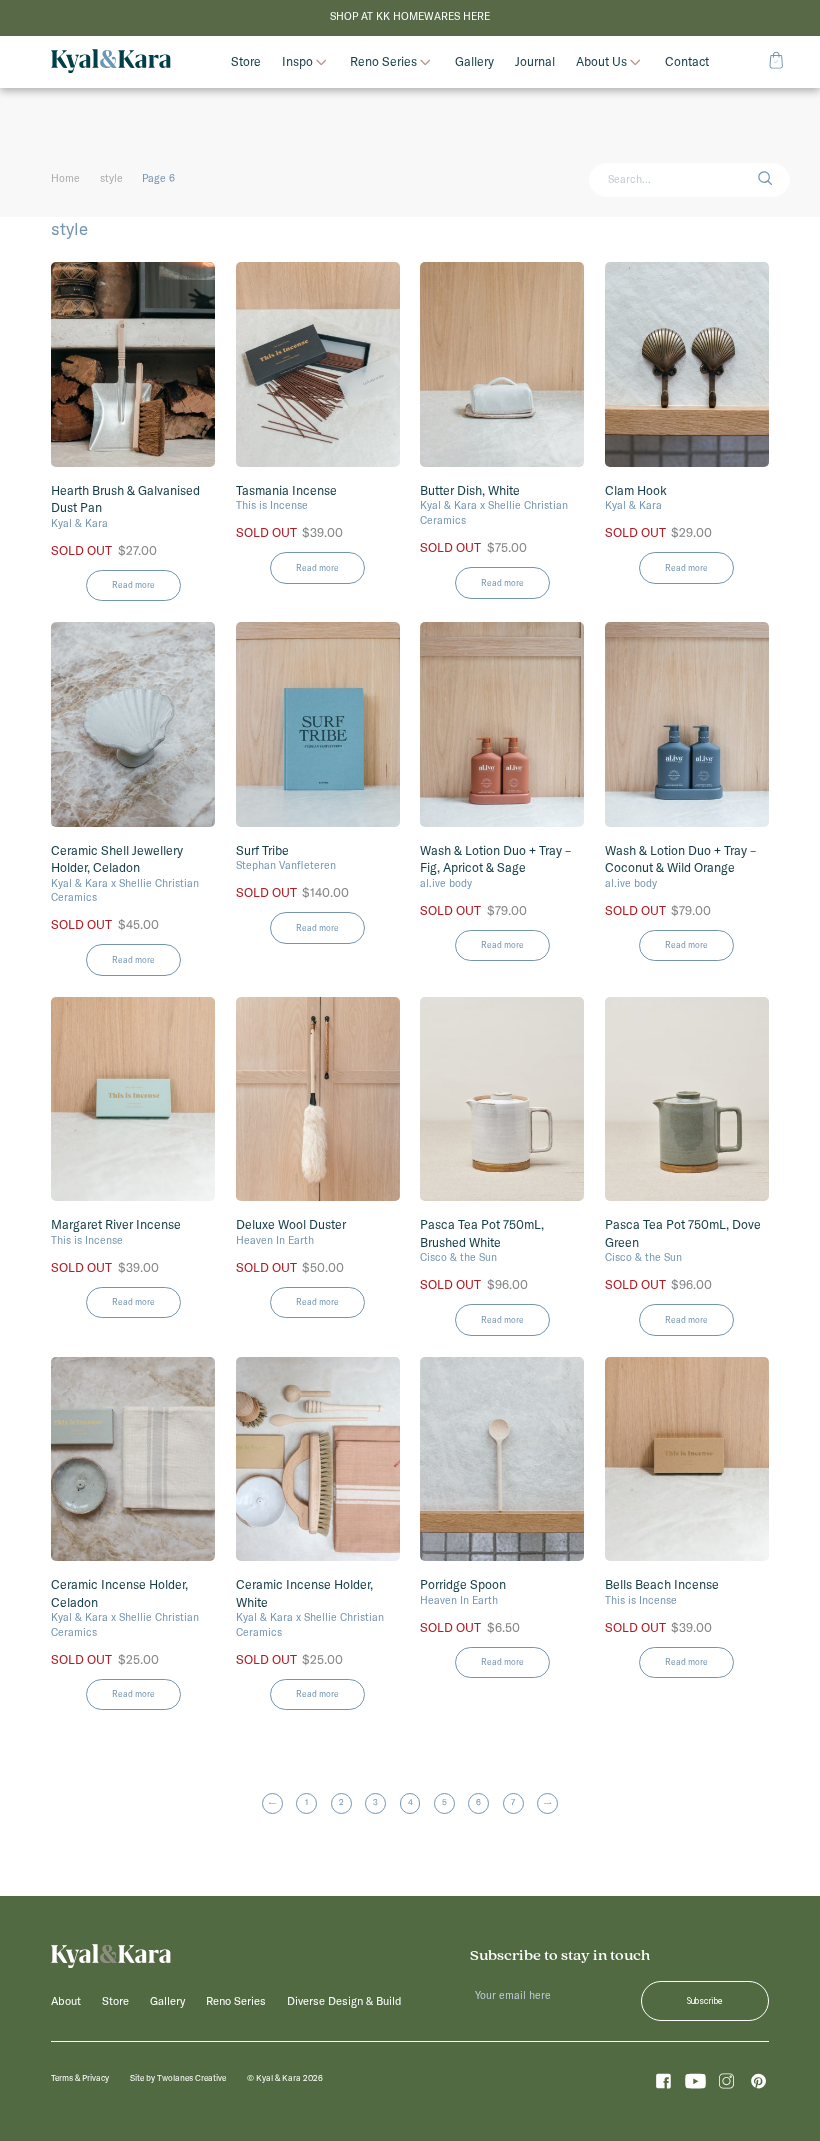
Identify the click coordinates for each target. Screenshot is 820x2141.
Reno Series (383, 62)
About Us (601, 62)
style (111, 178)
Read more (133, 584)
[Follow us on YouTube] (695, 2085)
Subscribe (705, 2001)
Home (65, 178)
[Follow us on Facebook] (663, 2085)
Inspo (297, 62)
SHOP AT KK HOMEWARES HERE (410, 16)
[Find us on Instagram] (726, 2085)
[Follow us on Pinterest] (758, 2085)
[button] (773, 179)
